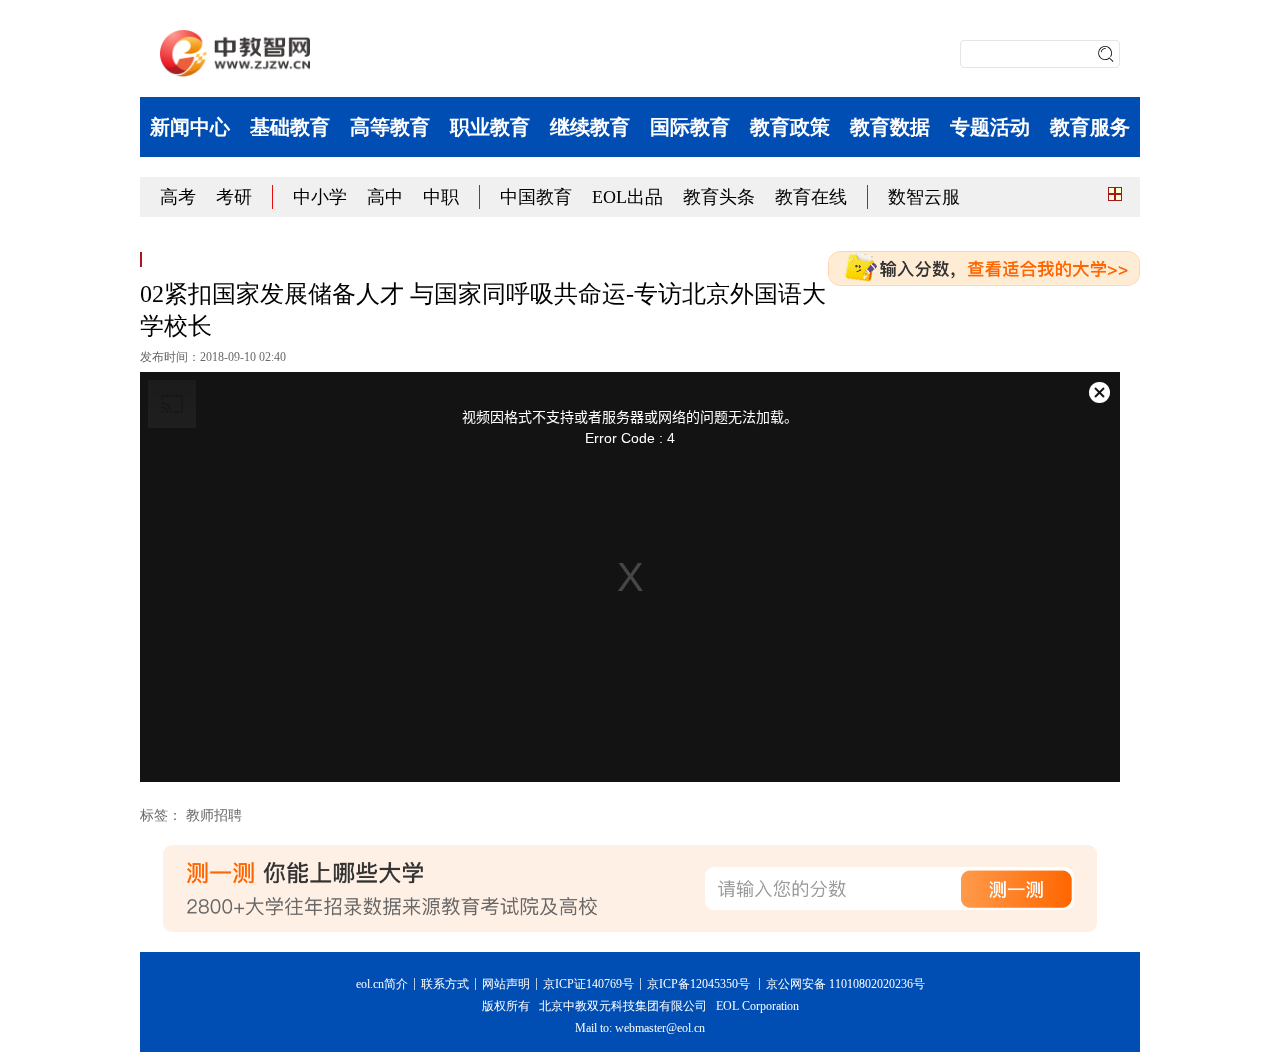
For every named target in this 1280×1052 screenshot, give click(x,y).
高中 (385, 197)
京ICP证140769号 (588, 984)
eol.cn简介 (382, 984)
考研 (234, 197)
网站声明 (506, 984)
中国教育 (536, 197)
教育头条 (719, 197)
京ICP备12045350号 (698, 984)
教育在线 (811, 197)
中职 (441, 197)
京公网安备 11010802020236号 (845, 984)
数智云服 (924, 197)
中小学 (320, 197)
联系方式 (445, 984)
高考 (178, 197)
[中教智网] (235, 53)
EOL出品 (627, 197)
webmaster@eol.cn (660, 1028)
